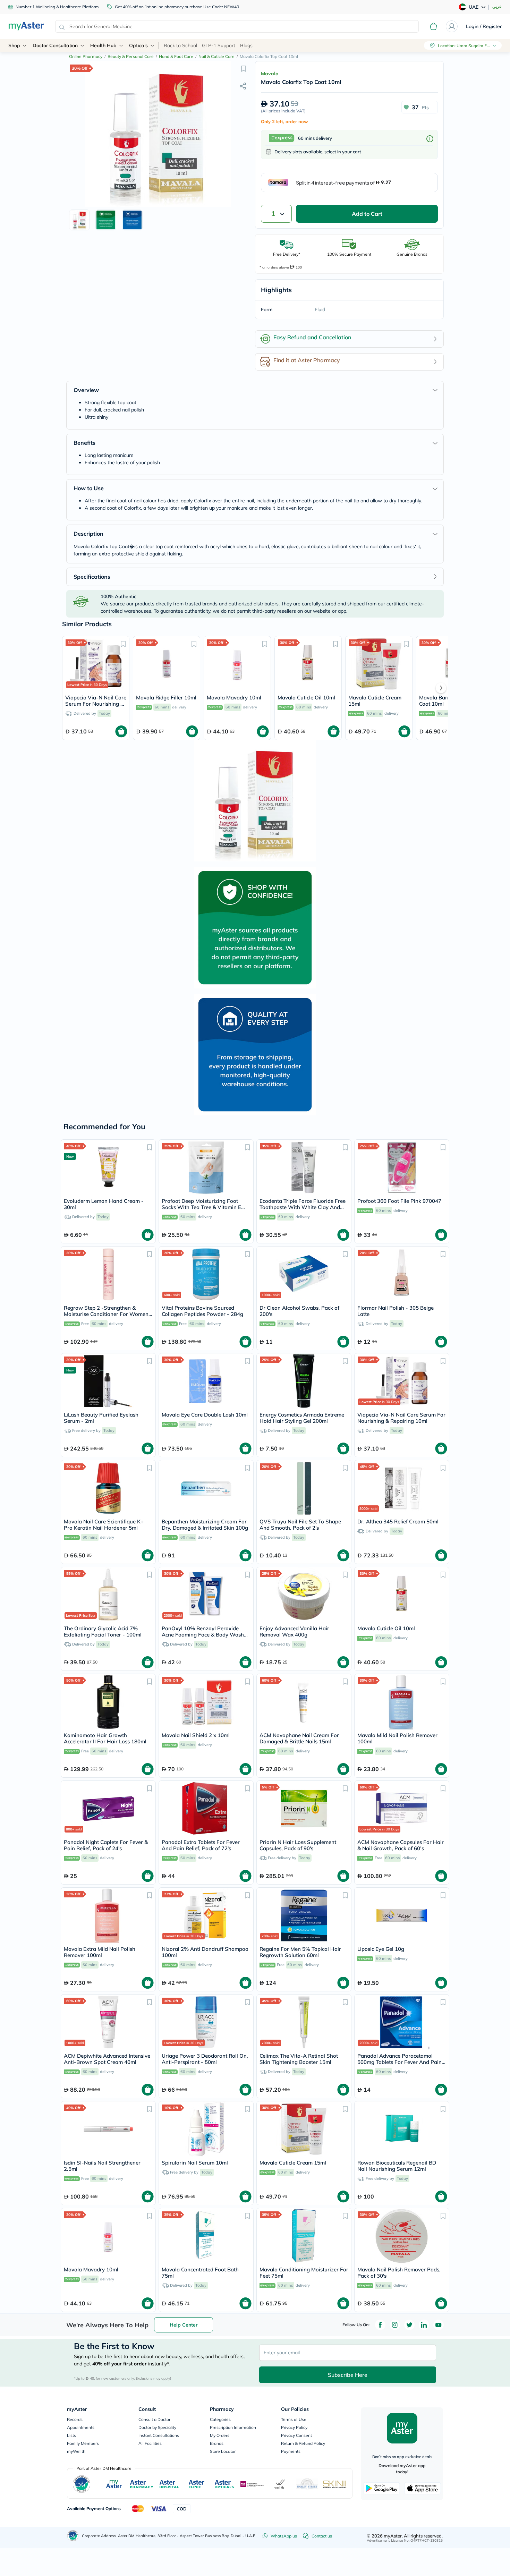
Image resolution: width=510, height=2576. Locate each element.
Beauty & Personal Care (131, 56)
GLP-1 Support (219, 45)
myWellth (76, 2451)
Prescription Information (233, 2427)
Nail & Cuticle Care (216, 56)
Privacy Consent (296, 2435)
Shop (14, 45)
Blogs (246, 45)
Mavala (270, 74)
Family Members (83, 2443)
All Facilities (150, 2443)
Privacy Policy (294, 2427)
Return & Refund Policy (303, 2443)
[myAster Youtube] (439, 2325)
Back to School (180, 45)
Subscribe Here (348, 2375)
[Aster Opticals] (224, 2484)
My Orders (220, 2435)
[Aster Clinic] (197, 2484)
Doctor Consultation (55, 45)
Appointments (81, 2427)
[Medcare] (252, 2484)
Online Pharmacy (86, 56)
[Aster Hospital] (169, 2484)
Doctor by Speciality (157, 2427)
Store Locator (223, 2451)
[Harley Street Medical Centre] (307, 2484)
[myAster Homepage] (26, 26)
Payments (291, 2451)
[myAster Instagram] (395, 2325)
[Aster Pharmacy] (142, 2484)
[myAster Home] (73, 2536)
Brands (217, 2443)
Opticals (138, 45)
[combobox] (237, 26)
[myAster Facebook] (380, 2325)
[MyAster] (114, 2484)
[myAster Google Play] (382, 2488)
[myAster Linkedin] (424, 2325)
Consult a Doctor (154, 2419)
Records (75, 2419)
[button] (244, 68)
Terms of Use (294, 2419)
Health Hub (103, 45)
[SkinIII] (335, 2484)
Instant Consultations (159, 2435)
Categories (220, 2419)
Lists (71, 2435)
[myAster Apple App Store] (423, 2488)
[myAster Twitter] (409, 2325)
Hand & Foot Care (176, 56)
